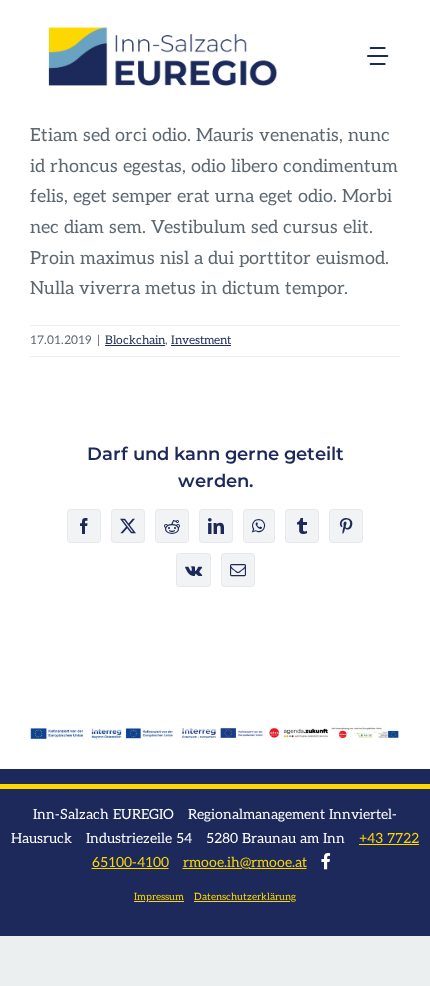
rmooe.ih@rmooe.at (245, 862)
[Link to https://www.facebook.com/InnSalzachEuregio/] (326, 861)
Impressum (159, 897)
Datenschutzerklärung (245, 897)
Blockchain (135, 340)
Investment (201, 340)
